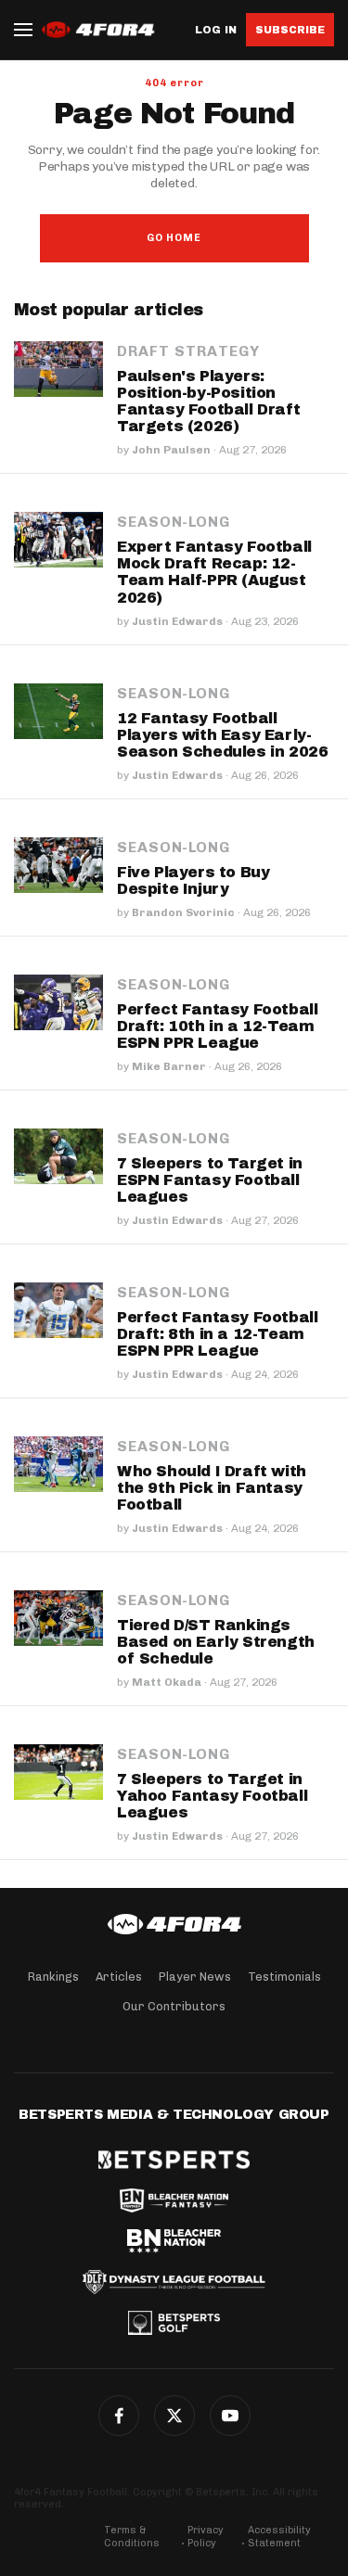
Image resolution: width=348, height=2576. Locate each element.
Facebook (119, 2416)
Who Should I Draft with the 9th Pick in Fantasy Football (212, 1488)
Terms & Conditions (132, 2537)
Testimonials (284, 1977)
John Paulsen (171, 450)
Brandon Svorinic (183, 912)
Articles (119, 1977)
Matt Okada (167, 1682)
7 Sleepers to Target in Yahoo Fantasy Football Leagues (212, 1796)
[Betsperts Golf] (174, 2323)
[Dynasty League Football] (174, 2282)
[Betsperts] (174, 2160)
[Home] (174, 1924)
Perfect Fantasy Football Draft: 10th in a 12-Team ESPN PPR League (217, 1026)
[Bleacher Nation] (174, 2241)
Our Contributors (174, 2006)
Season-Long (174, 522)
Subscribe (290, 30)
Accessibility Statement (279, 2537)
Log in (216, 30)
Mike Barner (169, 1066)
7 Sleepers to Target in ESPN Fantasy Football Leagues (210, 1180)
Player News (195, 1977)
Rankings (53, 1977)
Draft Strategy (188, 351)
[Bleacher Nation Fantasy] (174, 2200)
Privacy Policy (206, 2537)
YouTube (230, 2416)
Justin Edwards (177, 621)
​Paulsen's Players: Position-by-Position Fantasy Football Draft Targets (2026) (208, 401)
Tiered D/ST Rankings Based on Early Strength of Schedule (216, 1642)
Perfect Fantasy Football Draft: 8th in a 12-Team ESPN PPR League (217, 1334)
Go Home (174, 238)
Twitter (174, 2416)
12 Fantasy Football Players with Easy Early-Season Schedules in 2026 (222, 735)
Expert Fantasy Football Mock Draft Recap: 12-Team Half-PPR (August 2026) (214, 572)
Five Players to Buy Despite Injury (193, 880)
